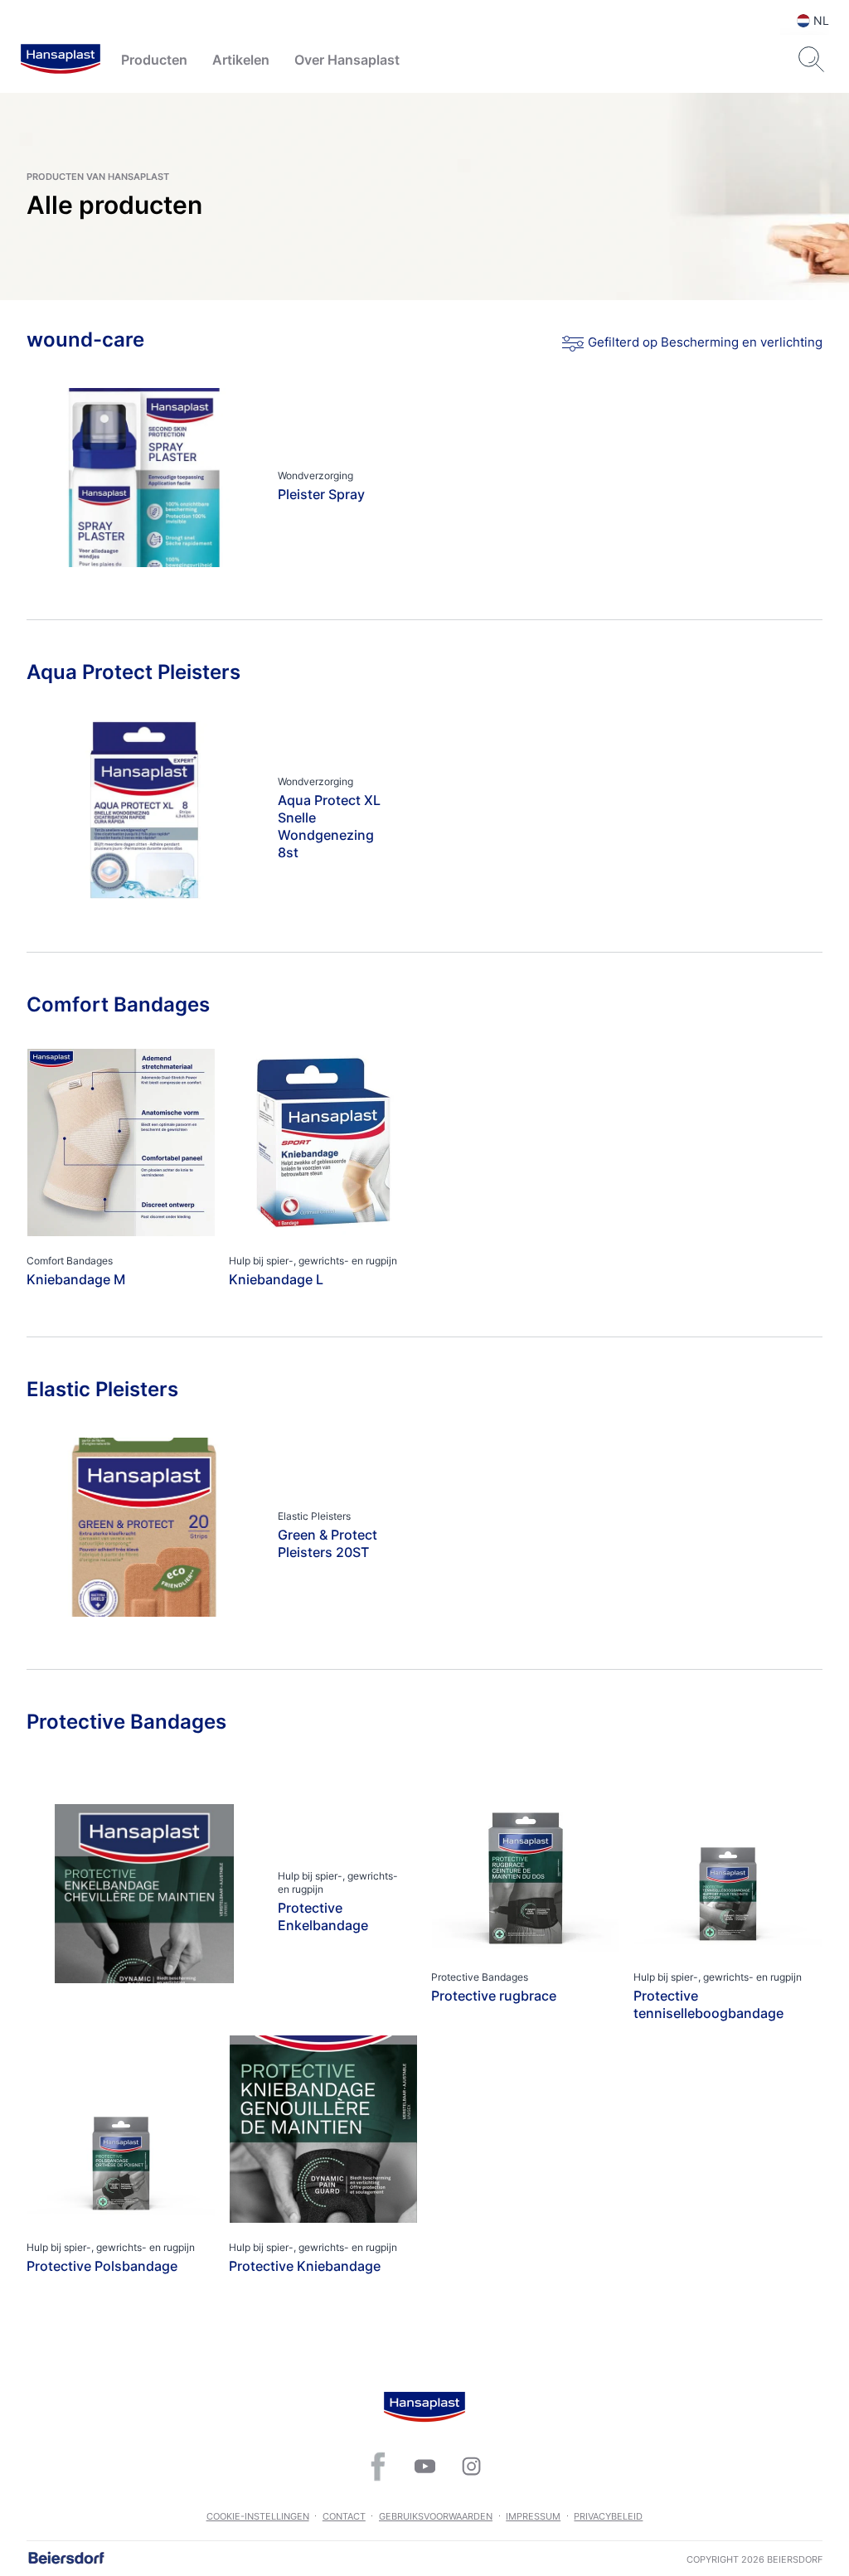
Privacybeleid (608, 2516)
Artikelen (241, 60)
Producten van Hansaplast (98, 177)
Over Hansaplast (347, 60)
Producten (154, 60)
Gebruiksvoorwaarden (436, 2516)
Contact (344, 2516)
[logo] (61, 60)
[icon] (378, 2467)
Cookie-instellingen (258, 2516)
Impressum (533, 2516)
